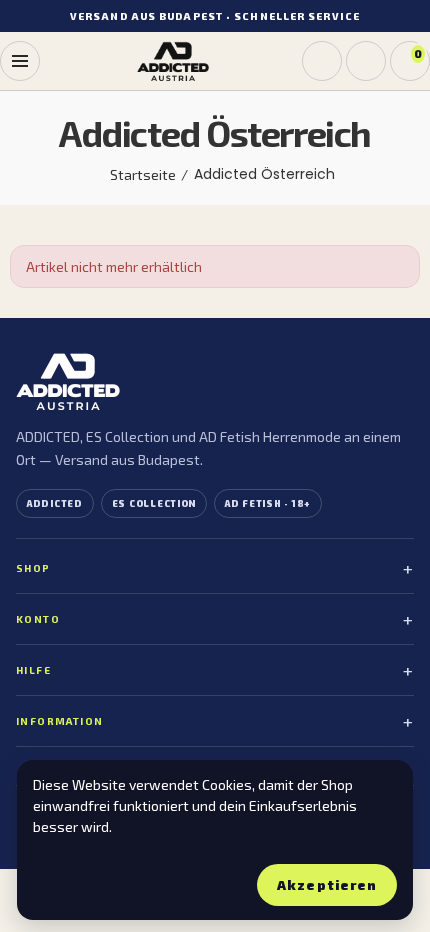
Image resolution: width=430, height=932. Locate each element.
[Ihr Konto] (366, 61)
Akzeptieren (326, 885)
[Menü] (20, 61)
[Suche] (322, 61)
